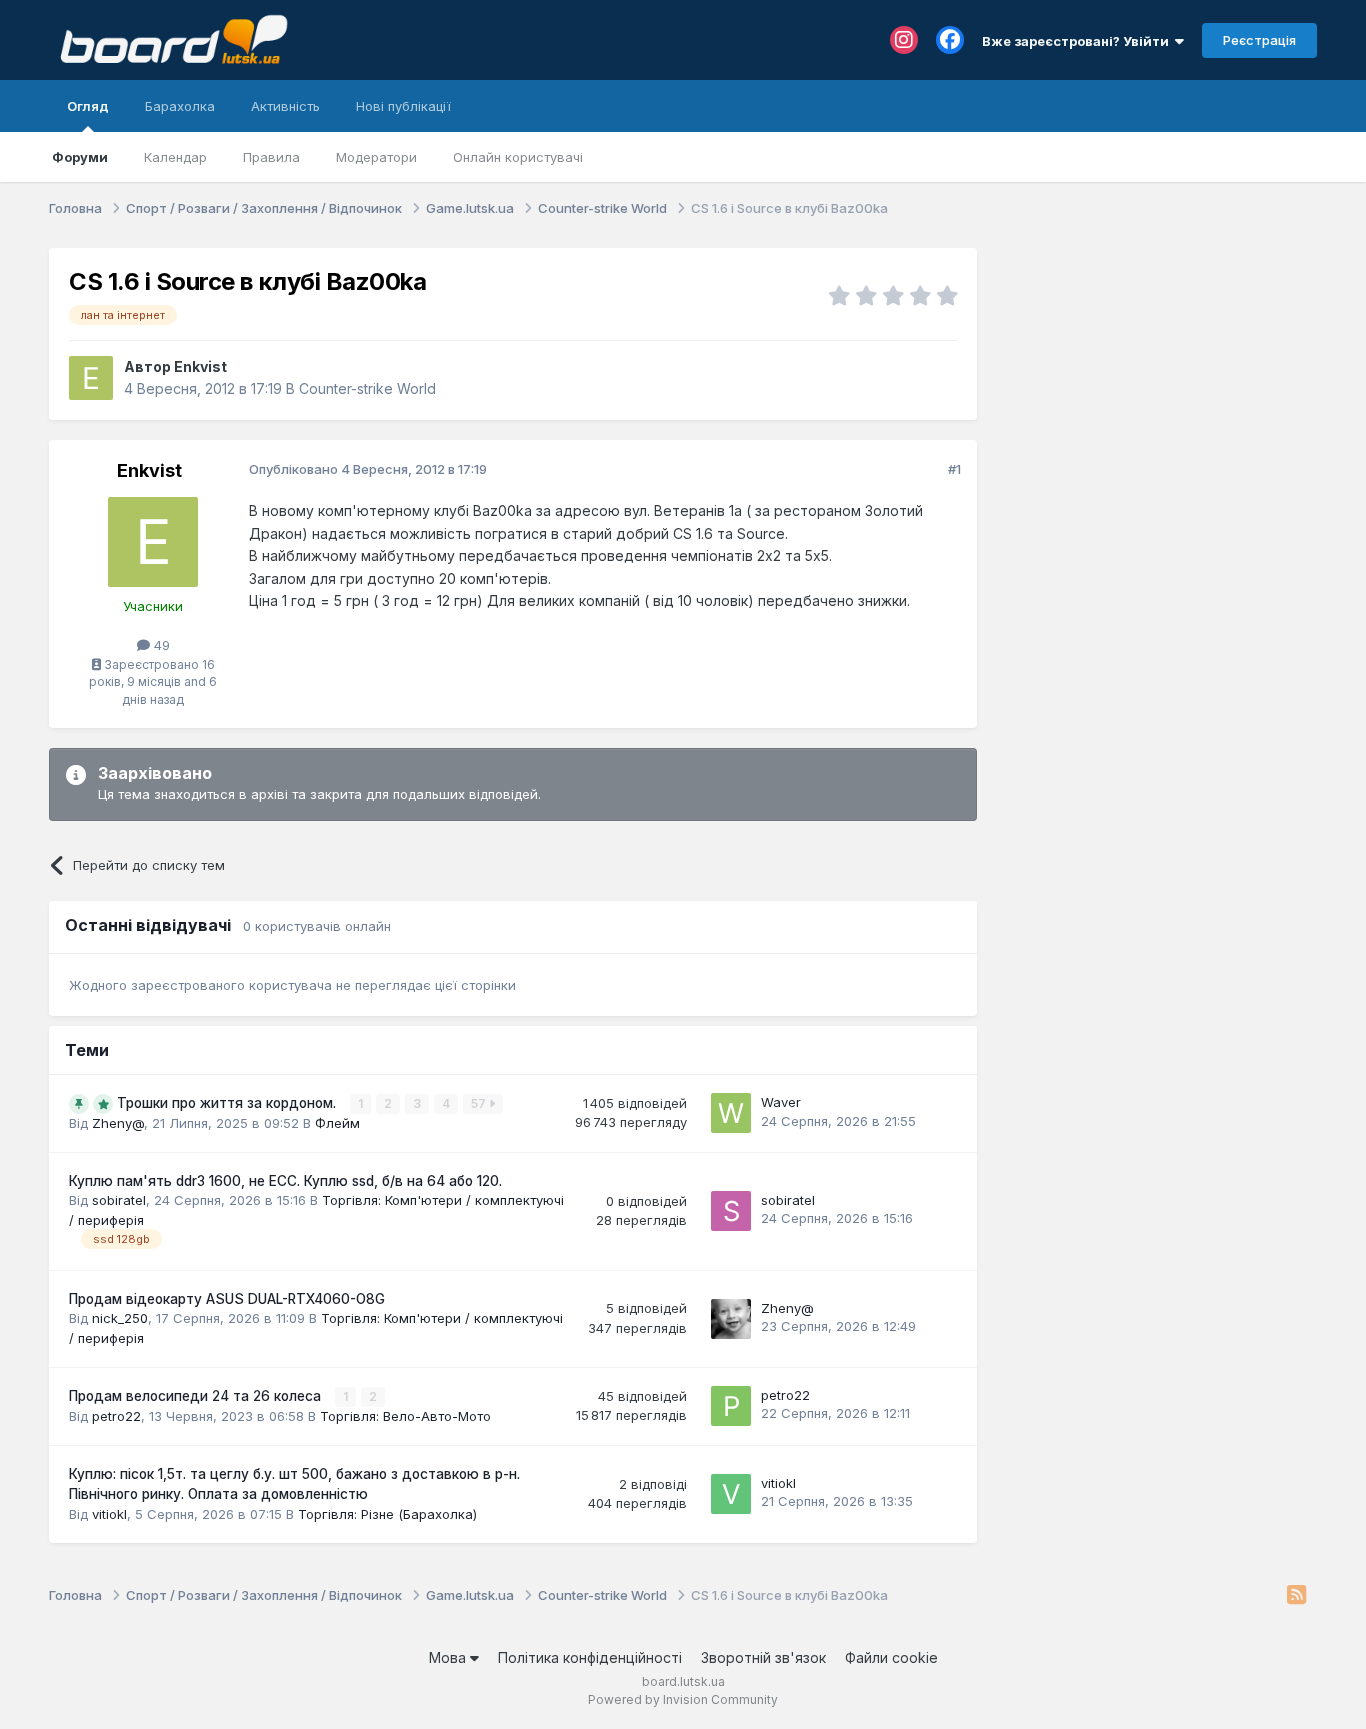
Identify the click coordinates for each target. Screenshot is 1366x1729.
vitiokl (109, 1514)
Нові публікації (403, 106)
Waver (781, 1102)
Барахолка (180, 106)
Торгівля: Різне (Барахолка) (387, 1514)
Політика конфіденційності (590, 1657)
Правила (271, 157)
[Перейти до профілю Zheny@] (731, 1319)
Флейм (337, 1123)
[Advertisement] (1157, 373)
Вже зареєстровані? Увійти (1078, 41)
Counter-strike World (367, 388)
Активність (285, 106)
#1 (954, 469)
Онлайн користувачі (518, 157)
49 (160, 645)
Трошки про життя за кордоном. (228, 1103)
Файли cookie (891, 1657)
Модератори (376, 157)
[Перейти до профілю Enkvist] (91, 378)
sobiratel (119, 1200)
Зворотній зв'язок (763, 1657)
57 (480, 1103)
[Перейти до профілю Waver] (731, 1113)
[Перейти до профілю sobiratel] (731, 1211)
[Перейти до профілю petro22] (731, 1406)
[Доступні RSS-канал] (1296, 1596)
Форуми (80, 157)
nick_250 (120, 1318)
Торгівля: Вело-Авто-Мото (405, 1416)
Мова (449, 1657)
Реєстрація (1259, 40)
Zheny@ (118, 1123)
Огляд (88, 106)
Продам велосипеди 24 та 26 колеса (197, 1396)
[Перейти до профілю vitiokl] (731, 1494)
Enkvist (200, 366)
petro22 (116, 1416)
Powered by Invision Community (683, 1699)
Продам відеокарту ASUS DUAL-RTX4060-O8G (227, 1299)
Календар (175, 157)
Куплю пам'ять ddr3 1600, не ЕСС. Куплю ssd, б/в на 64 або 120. (285, 1181)
